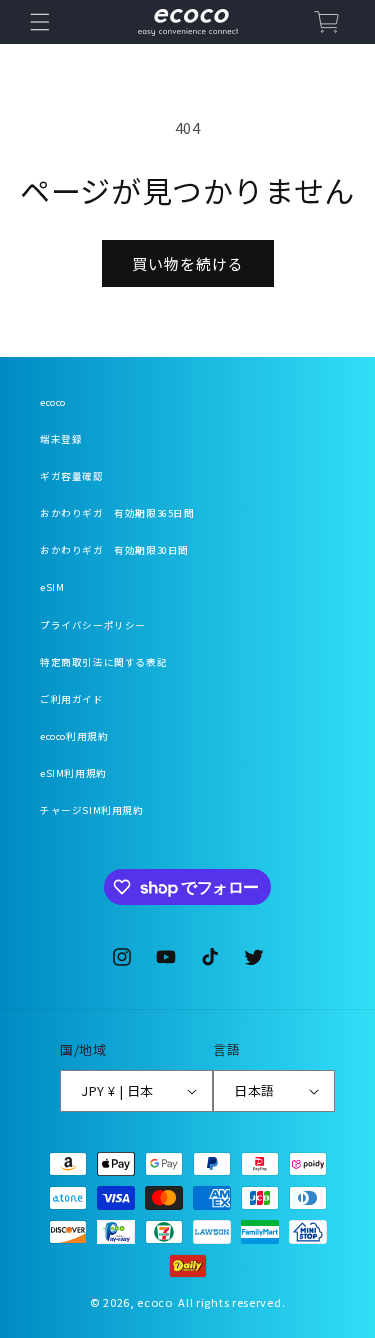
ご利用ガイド (72, 699)
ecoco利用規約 (74, 736)
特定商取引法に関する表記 (103, 662)
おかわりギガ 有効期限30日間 (114, 550)
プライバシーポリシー (93, 625)
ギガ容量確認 (72, 476)
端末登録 (61, 439)
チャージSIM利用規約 (92, 810)
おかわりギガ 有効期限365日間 (117, 513)
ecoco (53, 402)
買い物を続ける (188, 263)
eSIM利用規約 (73, 773)
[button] (40, 22)
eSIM (52, 587)
